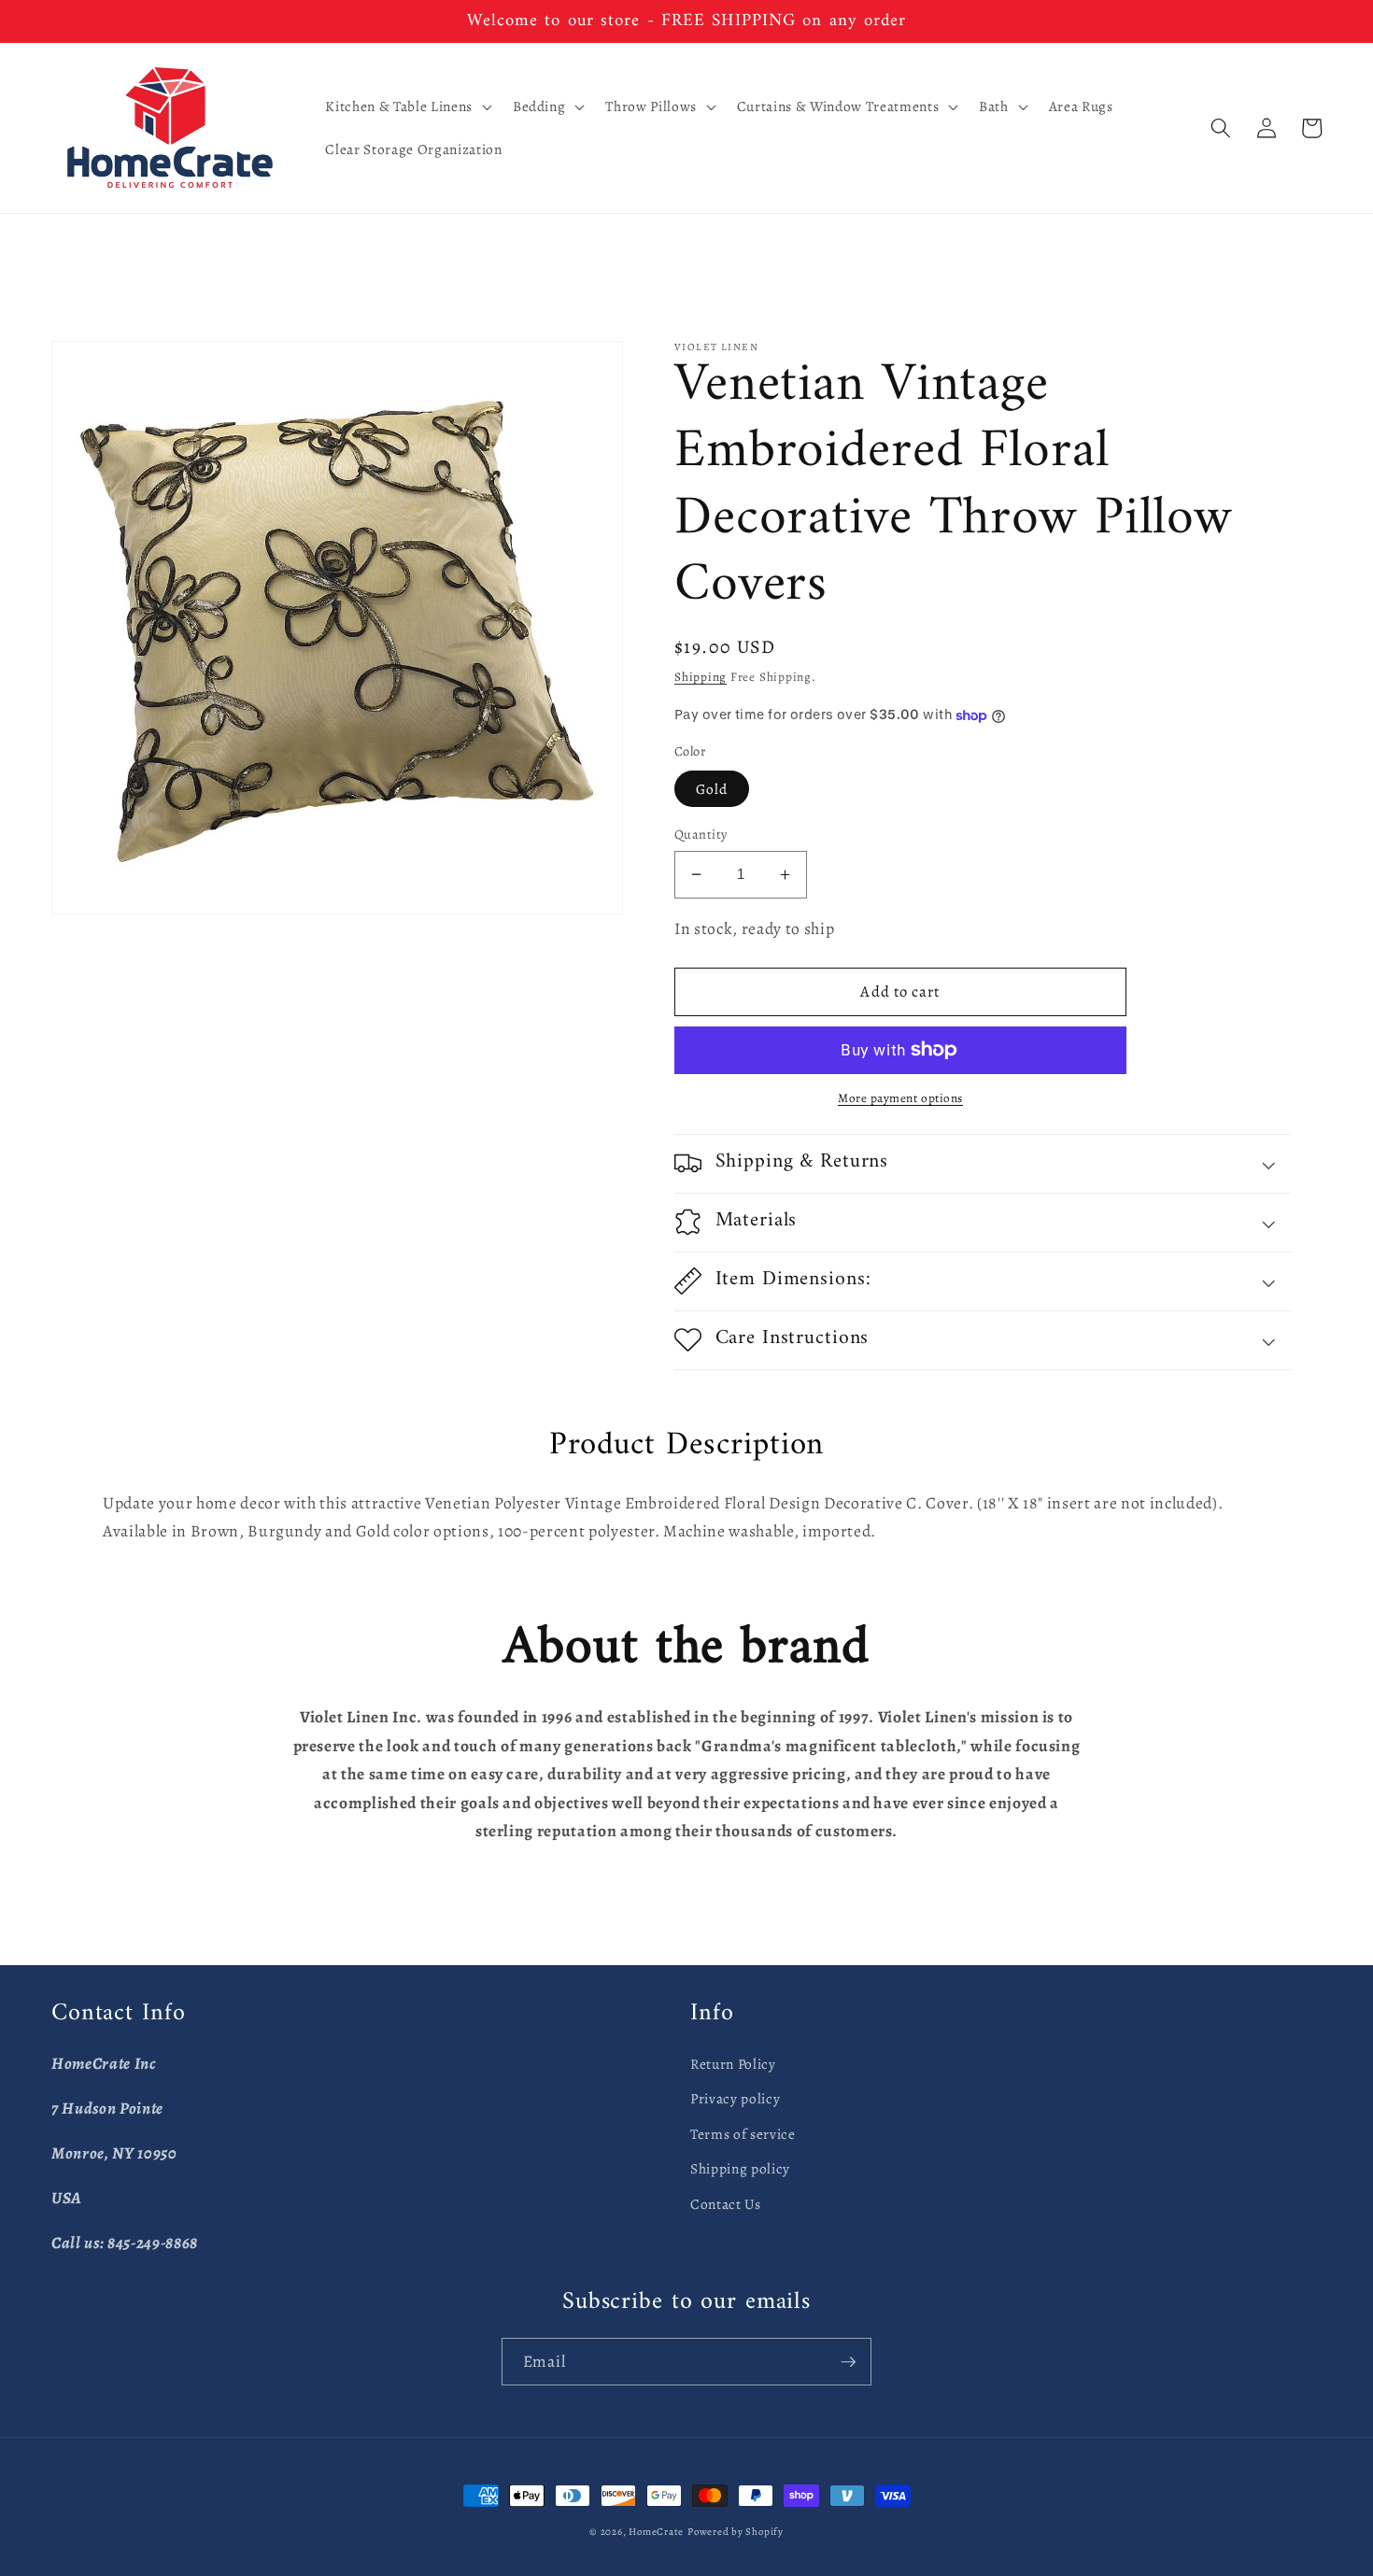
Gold (712, 789)
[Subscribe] (848, 2362)
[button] (406, 106)
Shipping (701, 677)
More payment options (900, 1098)
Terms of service (743, 2134)
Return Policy (733, 2064)
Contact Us (726, 2204)
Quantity (701, 834)
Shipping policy (740, 2168)
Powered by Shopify (736, 2532)
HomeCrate (656, 2532)
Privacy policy (735, 2098)
